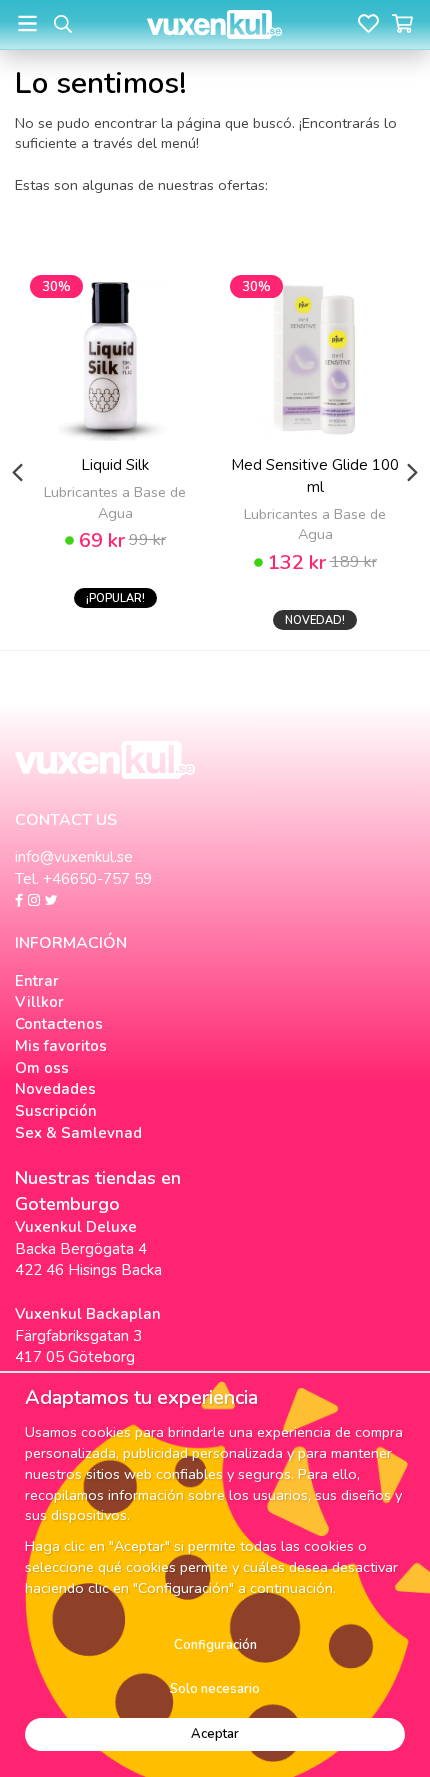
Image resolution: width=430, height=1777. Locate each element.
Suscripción (56, 1111)
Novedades (55, 1089)
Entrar (37, 981)
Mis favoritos (61, 1046)
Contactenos (59, 1024)
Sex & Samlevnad (78, 1133)
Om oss (42, 1068)
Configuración (215, 1645)
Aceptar (215, 1734)
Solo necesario (215, 1689)
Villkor (39, 1002)
